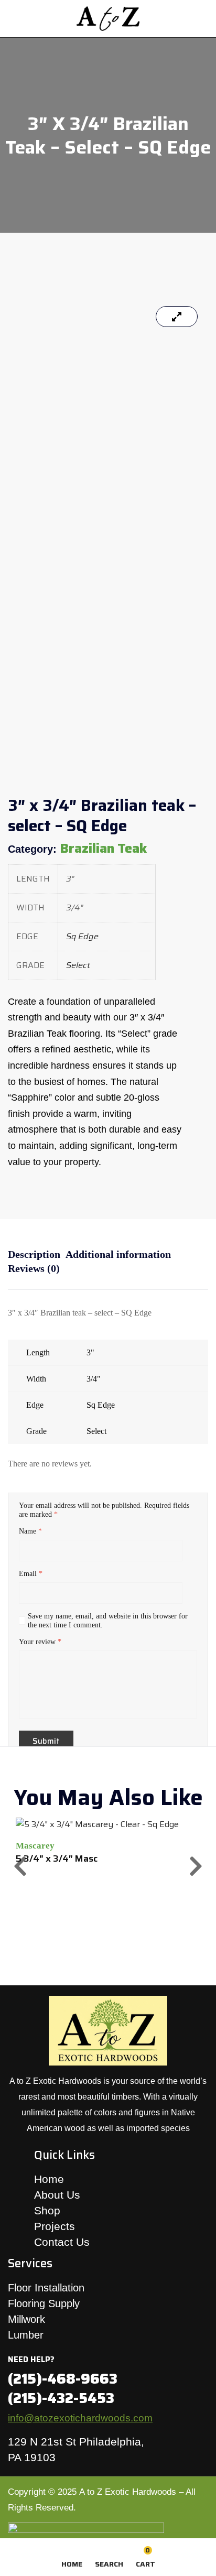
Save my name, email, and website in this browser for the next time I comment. (108, 1621)
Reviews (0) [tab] (34, 1268)
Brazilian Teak (103, 848)
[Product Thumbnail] (177, 317)
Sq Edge (82, 936)
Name (30, 1531)
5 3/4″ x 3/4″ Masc (57, 1858)
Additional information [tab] (118, 1254)
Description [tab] (34, 1254)
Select (78, 965)
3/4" (94, 1379)
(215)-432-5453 (61, 2398)
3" (90, 1352)
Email (31, 1574)
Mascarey (35, 1846)
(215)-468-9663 (63, 2379)
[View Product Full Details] (97, 1824)
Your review (40, 1642)
